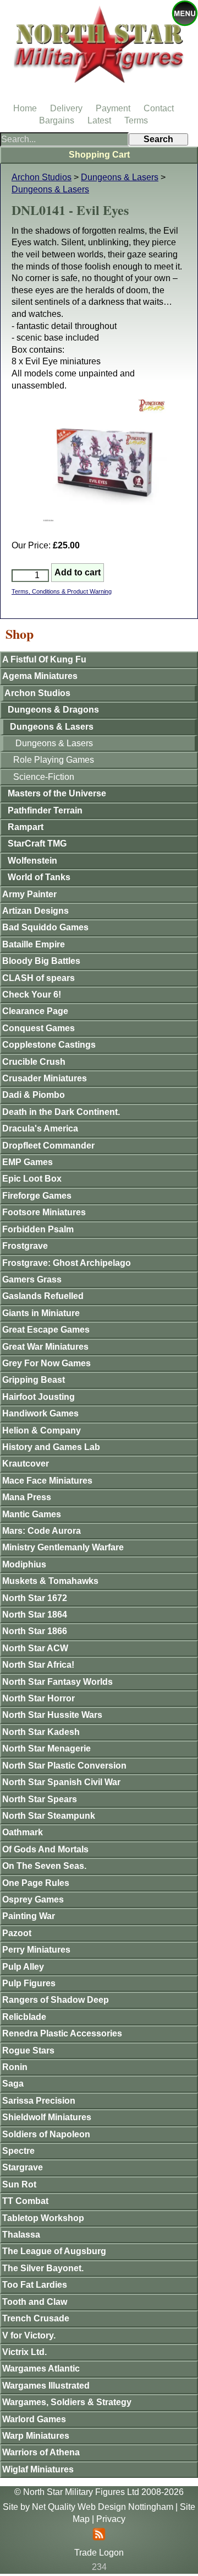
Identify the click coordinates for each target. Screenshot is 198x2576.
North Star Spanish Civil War (61, 1782)
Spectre (18, 2151)
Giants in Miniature (41, 1313)
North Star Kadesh (41, 1732)
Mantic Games (32, 1514)
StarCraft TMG (37, 844)
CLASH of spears (38, 978)
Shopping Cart (99, 155)
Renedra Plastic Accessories (62, 2033)
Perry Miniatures (36, 1950)
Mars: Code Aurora (42, 1531)
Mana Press (27, 1497)
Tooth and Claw (35, 2302)
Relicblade (24, 2017)
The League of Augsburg (54, 2251)
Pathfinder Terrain (45, 810)
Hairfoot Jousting (38, 1397)
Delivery (66, 108)
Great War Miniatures (45, 1347)
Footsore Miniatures (44, 1212)
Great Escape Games (46, 1330)
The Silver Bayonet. (43, 2268)
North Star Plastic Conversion (64, 1766)
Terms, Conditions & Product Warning (62, 591)
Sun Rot (19, 2184)
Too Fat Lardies (35, 2285)
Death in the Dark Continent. (61, 1112)
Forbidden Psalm (38, 1229)
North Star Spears (40, 1799)
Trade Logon (99, 2553)
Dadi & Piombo (34, 1095)
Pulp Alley (23, 1967)
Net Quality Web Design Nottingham (103, 2507)
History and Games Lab (51, 1447)
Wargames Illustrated (46, 2386)
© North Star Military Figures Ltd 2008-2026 (99, 2492)
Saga (13, 2084)
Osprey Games (33, 1899)
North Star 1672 (35, 1598)
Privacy (111, 2519)
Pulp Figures (29, 1983)
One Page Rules (36, 1883)
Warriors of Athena (41, 2452)
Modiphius (24, 1564)
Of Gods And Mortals (45, 1849)
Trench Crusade (36, 2318)
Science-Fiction (44, 777)
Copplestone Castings (49, 1045)
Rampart (26, 827)
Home (25, 108)
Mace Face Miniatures (47, 1481)
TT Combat (25, 2201)
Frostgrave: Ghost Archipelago (67, 1263)
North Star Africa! (38, 1665)
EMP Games (28, 1162)
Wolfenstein (32, 861)
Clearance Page (35, 1011)
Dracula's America (40, 1128)
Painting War (29, 1916)
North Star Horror (38, 1698)
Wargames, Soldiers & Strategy (67, 2402)
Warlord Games (34, 2419)
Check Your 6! (32, 995)
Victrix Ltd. (24, 2352)
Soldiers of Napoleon (46, 2134)
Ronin (15, 2067)
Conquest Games (38, 1028)
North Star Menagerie (46, 1748)
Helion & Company (42, 1430)
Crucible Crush (34, 1062)
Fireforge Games (37, 1196)
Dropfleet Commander (48, 1146)
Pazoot (17, 1933)
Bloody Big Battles (41, 961)
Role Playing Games (54, 760)
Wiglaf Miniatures (38, 2469)
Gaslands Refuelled (43, 1296)
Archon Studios (42, 177)
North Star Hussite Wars (52, 1715)
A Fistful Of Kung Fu (44, 659)
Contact (159, 108)
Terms (136, 120)
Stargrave (23, 2167)
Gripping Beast (34, 1380)
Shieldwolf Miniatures (47, 2117)
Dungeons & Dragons (53, 710)
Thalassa (21, 2235)
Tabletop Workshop (43, 2218)
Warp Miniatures (36, 2436)
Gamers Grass (32, 1279)
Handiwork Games (40, 1413)
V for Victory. (29, 2335)
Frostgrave (25, 1246)
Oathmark (23, 1832)
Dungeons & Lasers (120, 177)
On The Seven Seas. (44, 1866)
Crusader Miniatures (45, 1078)
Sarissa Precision (39, 2101)
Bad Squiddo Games (45, 927)
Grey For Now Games (46, 1363)
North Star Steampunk (49, 1816)
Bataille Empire (34, 944)
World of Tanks (39, 877)
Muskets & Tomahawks (50, 1581)
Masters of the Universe (57, 793)
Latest (99, 120)
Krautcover (26, 1464)
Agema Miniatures (40, 676)
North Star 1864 (35, 1615)
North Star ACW (35, 1648)
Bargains (57, 120)
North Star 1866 (35, 1631)
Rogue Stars (28, 2050)
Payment (113, 108)
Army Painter (29, 894)
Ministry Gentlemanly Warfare (63, 1547)
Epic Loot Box (32, 1179)
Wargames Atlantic (41, 2368)
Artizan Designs (35, 911)
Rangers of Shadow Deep (56, 2000)
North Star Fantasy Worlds (57, 1682)
